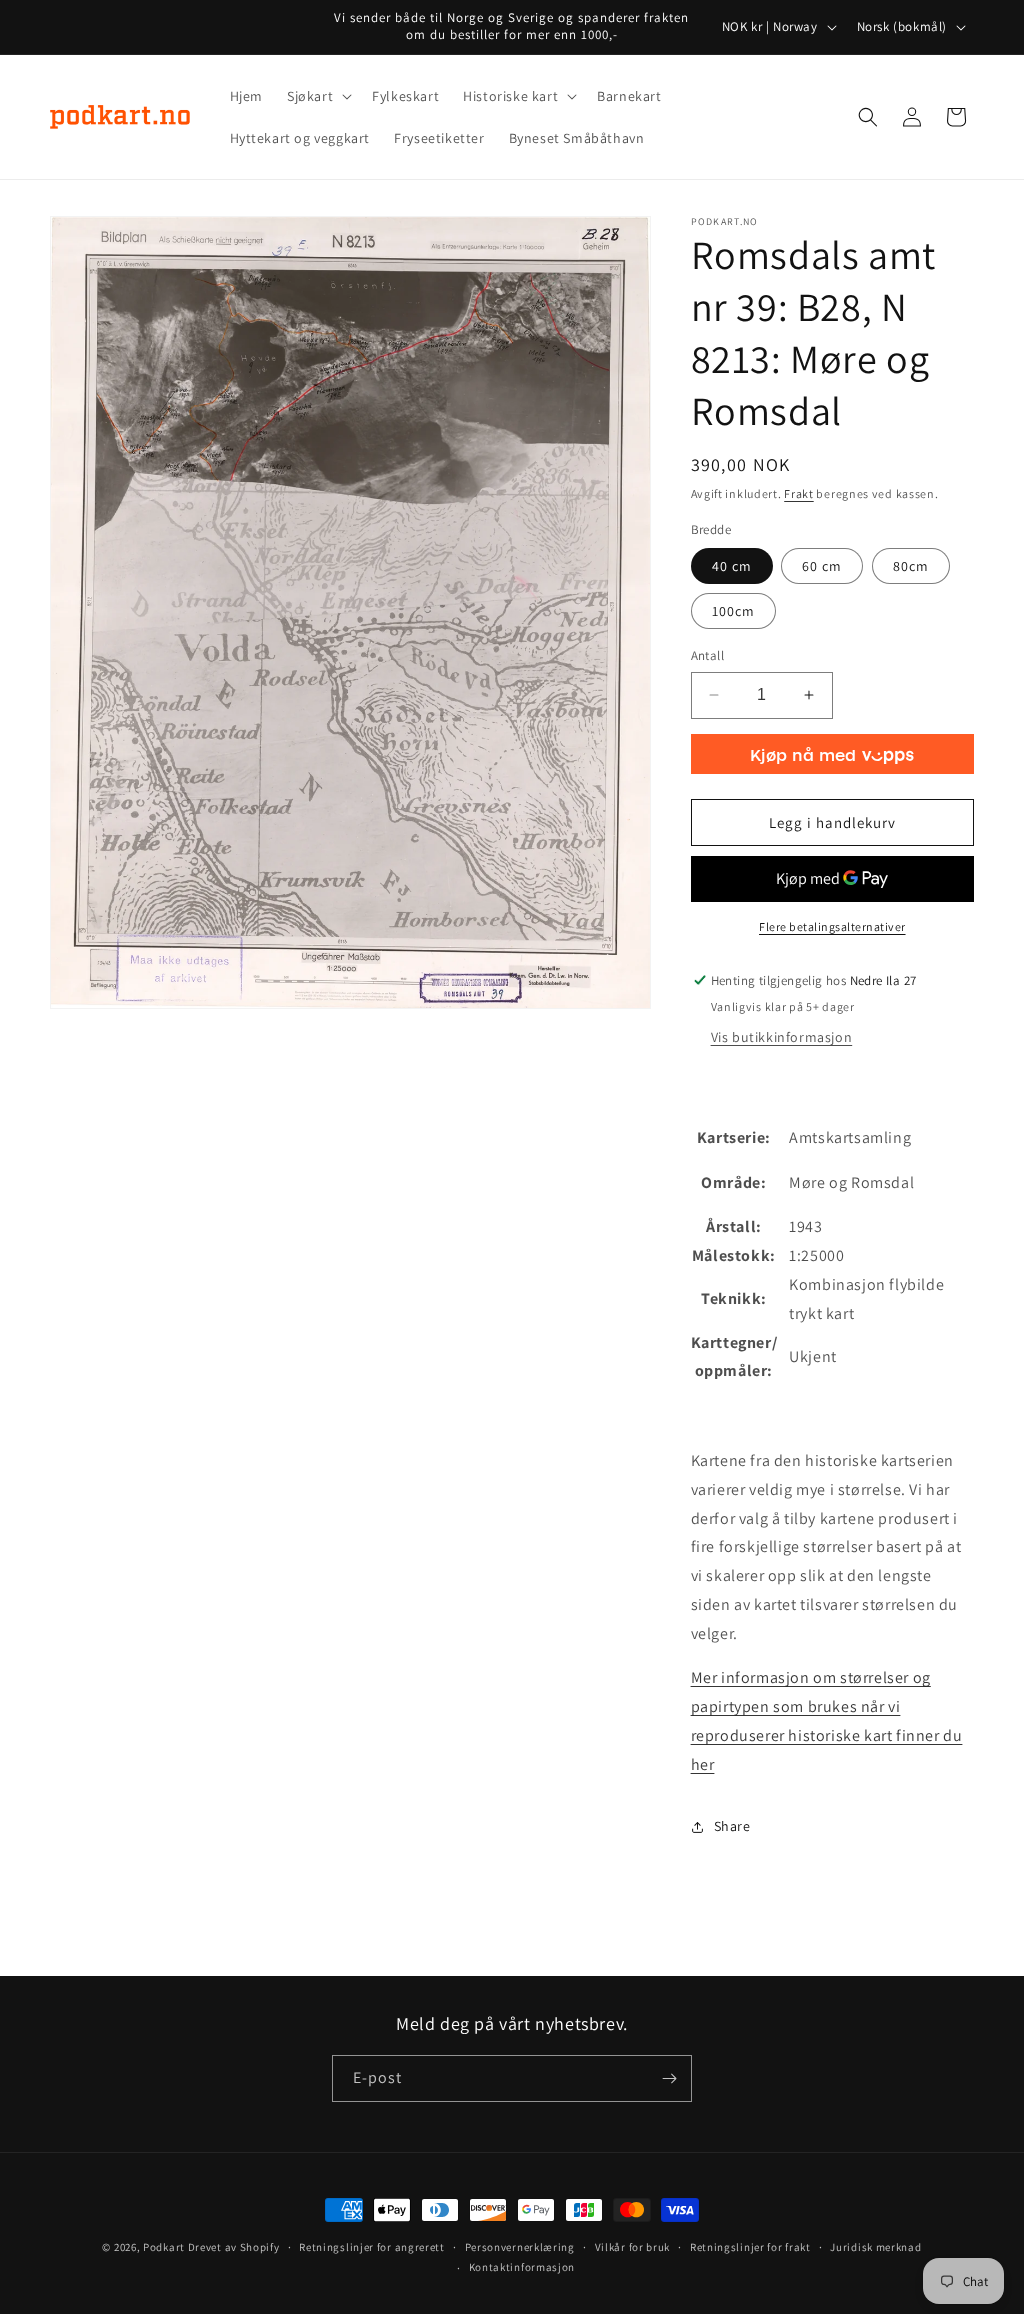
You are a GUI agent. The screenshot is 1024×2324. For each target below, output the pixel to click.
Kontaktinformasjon (522, 2267)
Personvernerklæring (520, 2247)
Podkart (164, 2247)
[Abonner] (669, 2078)
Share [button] (732, 1826)
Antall (707, 655)
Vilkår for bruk (633, 2247)
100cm (733, 611)
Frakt (799, 493)
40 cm (732, 566)
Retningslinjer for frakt (750, 2247)
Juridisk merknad (875, 2247)
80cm (911, 566)
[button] (317, 96)
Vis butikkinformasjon (782, 1037)
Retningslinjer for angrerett (372, 2247)
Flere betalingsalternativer (832, 926)
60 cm (822, 566)
